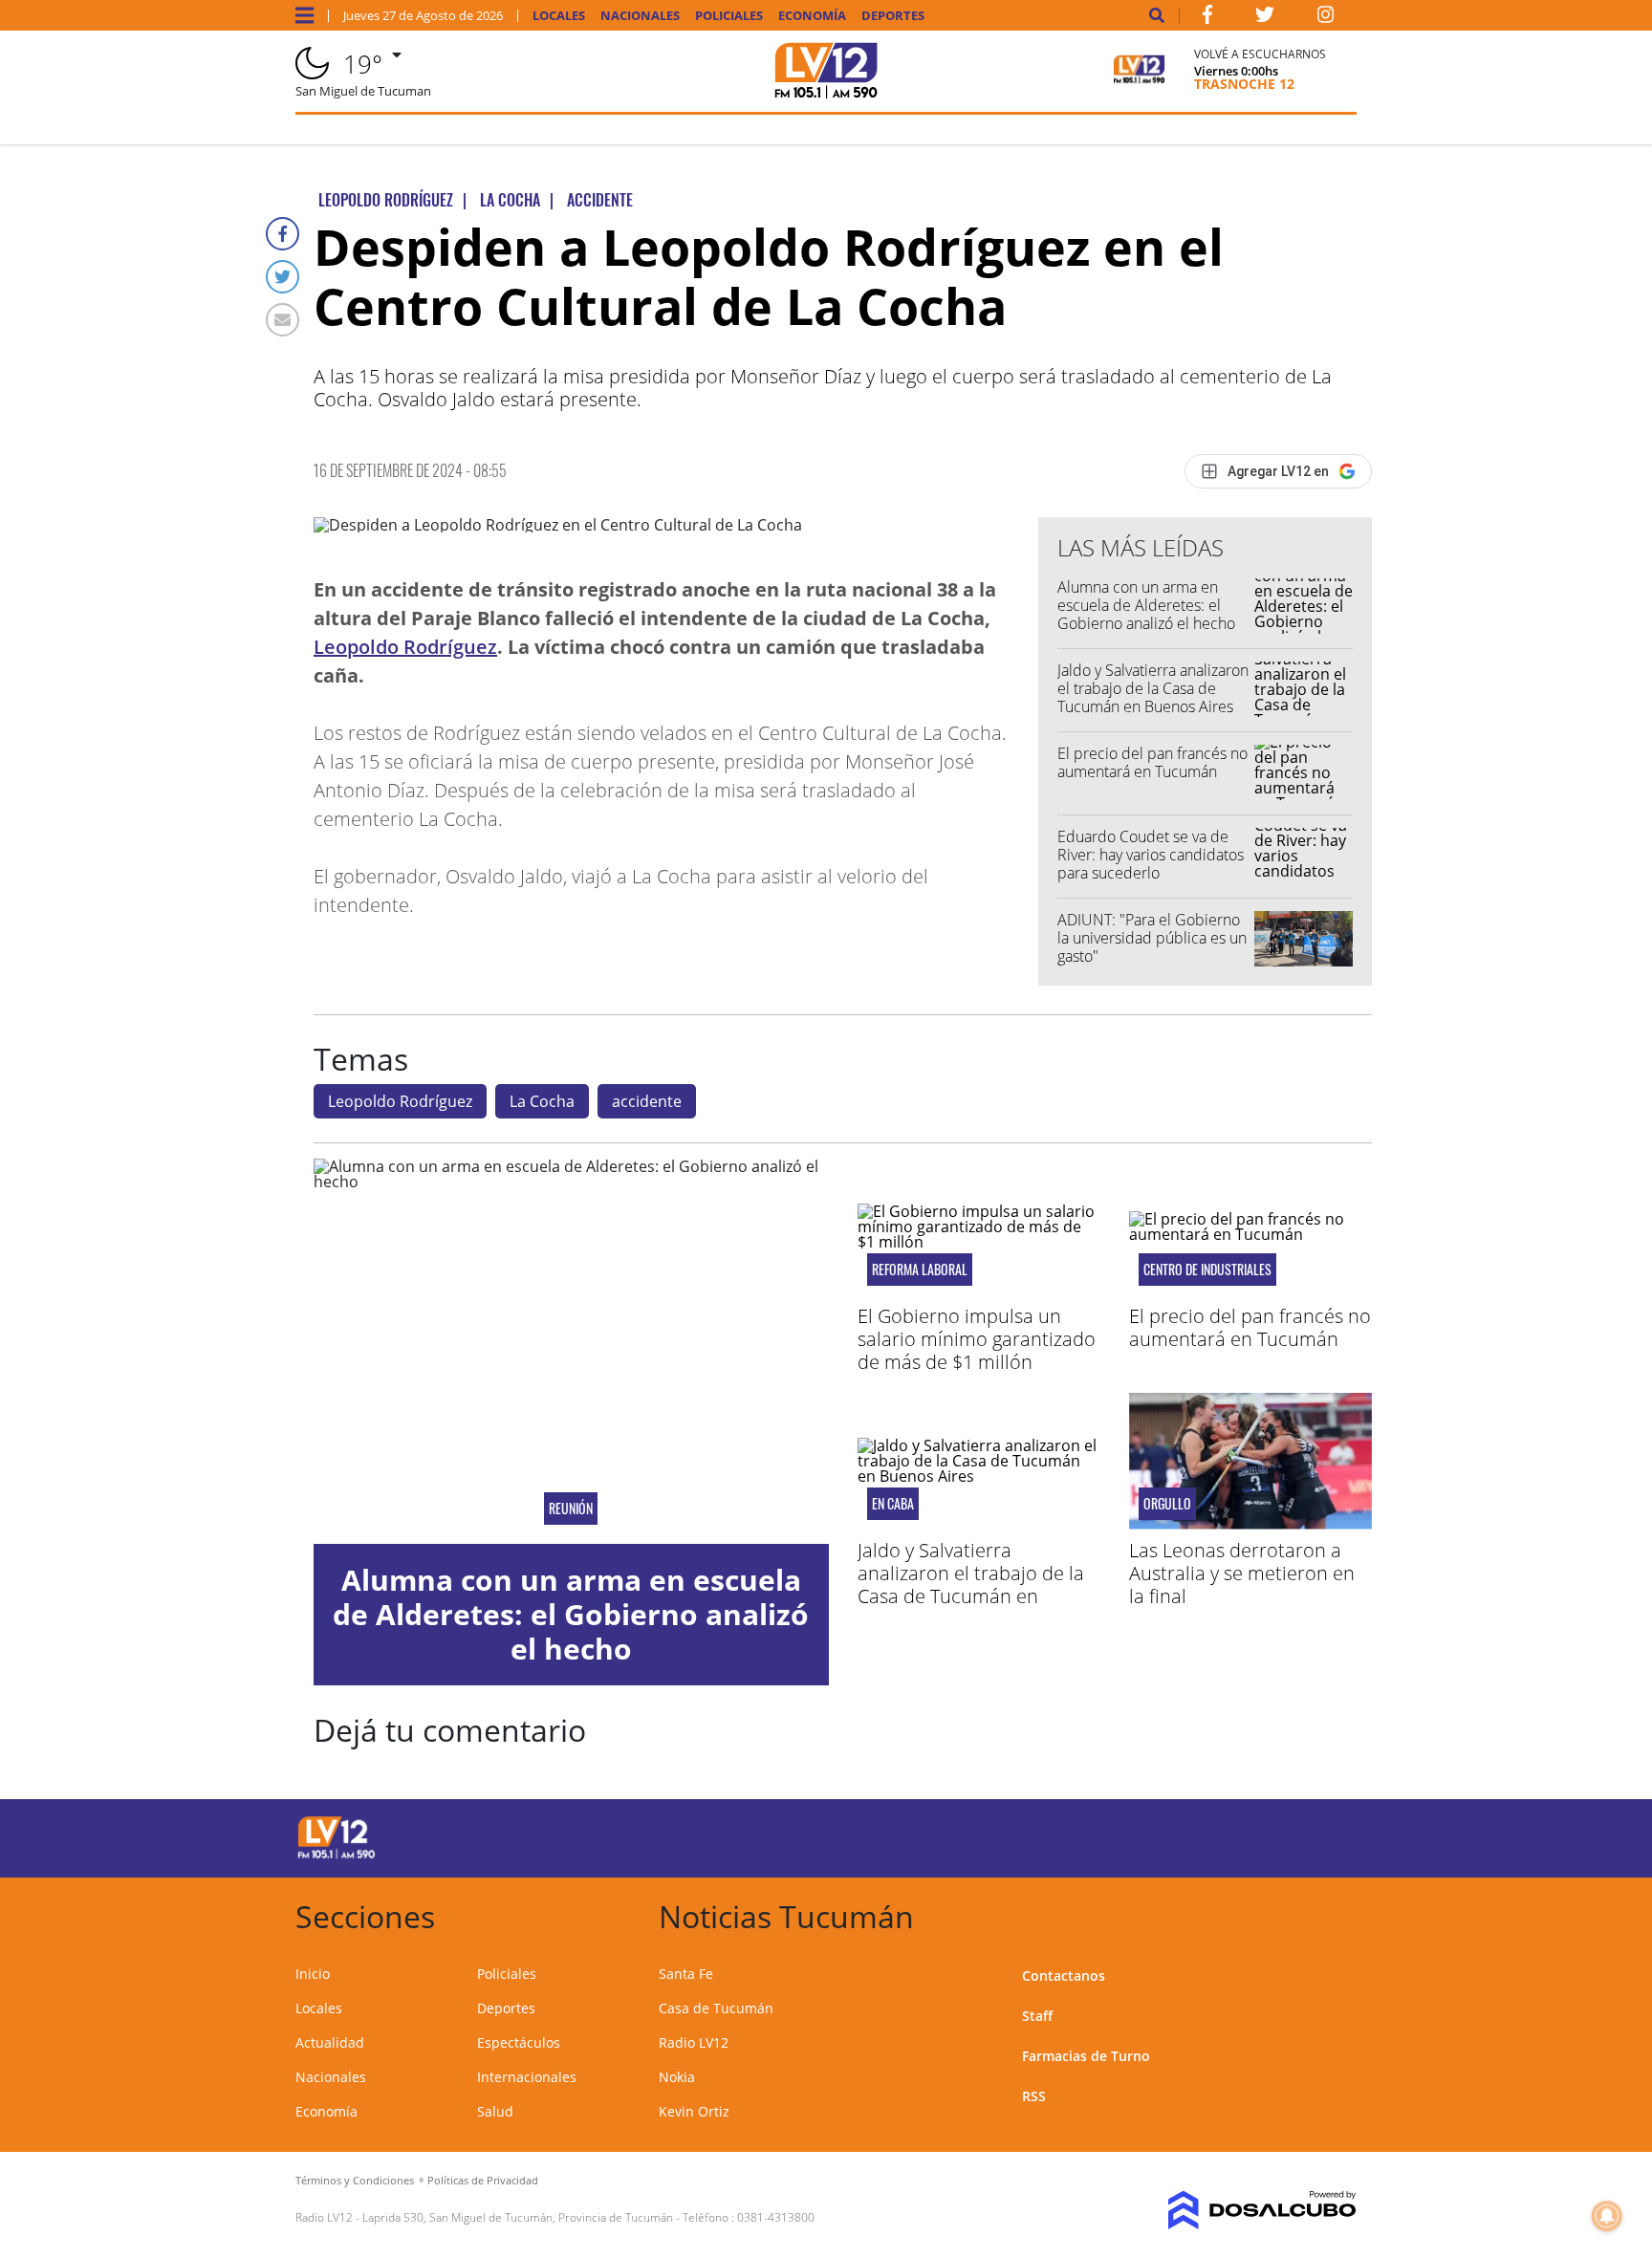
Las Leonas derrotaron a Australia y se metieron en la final (1242, 1573)
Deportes (893, 16)
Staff (1037, 2016)
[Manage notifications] (1607, 2216)
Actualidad (330, 2042)
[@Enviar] (283, 320)
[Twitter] (283, 277)
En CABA (893, 1504)
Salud (495, 2111)
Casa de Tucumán (716, 2008)
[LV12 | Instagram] (1326, 18)
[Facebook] (283, 234)
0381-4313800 (776, 2217)
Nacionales (640, 16)
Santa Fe (686, 1974)
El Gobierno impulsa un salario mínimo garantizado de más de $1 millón (977, 1339)
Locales (559, 16)
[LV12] (337, 1856)
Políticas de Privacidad (483, 2180)
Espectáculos (519, 2042)
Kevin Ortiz (694, 2111)
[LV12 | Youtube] (1222, 1835)
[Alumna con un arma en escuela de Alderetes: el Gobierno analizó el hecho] (571, 1352)
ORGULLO (1167, 1504)
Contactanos (1064, 1976)
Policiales (729, 16)
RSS (1034, 2096)
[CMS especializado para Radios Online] (1235, 2210)
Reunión (571, 1509)
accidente (647, 1101)
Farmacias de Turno (1086, 2056)
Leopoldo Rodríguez (405, 647)
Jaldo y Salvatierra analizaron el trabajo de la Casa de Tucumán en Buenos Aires (1153, 688)
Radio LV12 (694, 2042)
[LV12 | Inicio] (1335, 1913)
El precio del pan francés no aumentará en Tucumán (1152, 762)
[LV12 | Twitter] (1265, 18)
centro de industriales (1207, 1270)
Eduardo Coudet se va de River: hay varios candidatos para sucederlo (1151, 855)
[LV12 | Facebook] (1207, 18)
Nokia (677, 2077)
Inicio (313, 1974)
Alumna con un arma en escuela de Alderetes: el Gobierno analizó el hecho (1146, 605)
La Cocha (542, 1101)
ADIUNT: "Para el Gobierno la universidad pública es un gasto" (1152, 938)
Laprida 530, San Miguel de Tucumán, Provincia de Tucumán (518, 2217)
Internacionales (527, 2077)
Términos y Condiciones (355, 2180)
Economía (812, 16)
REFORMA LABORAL (920, 1270)
